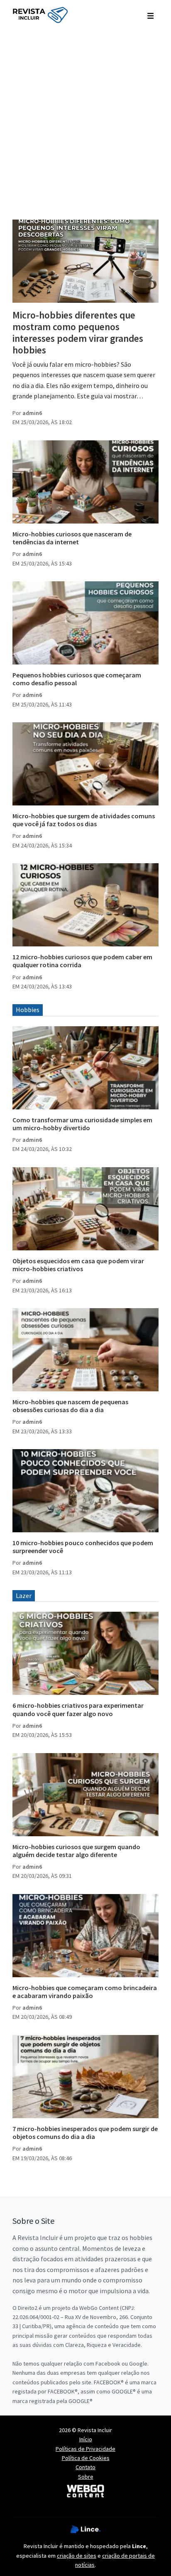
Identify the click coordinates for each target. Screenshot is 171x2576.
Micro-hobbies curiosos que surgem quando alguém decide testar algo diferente (76, 1851)
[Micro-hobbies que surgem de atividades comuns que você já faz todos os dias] (85, 764)
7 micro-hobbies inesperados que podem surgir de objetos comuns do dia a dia (85, 2133)
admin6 (32, 413)
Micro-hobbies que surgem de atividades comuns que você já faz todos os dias (84, 820)
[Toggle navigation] (150, 15)
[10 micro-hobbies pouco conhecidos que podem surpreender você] (85, 1491)
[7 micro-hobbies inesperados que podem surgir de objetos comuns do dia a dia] (85, 2077)
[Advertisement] (85, 120)
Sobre (86, 2477)
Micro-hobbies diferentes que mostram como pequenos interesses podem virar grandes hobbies (78, 332)
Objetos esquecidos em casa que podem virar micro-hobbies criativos (78, 1265)
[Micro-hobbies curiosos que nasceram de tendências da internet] (85, 482)
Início (86, 2439)
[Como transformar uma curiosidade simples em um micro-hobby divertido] (85, 1068)
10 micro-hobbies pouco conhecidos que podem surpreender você (83, 1547)
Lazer (24, 1595)
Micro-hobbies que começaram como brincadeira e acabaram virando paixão (85, 1992)
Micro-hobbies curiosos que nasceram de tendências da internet (72, 538)
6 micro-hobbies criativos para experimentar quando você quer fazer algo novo (78, 1709)
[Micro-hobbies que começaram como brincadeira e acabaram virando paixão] (85, 1936)
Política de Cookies (86, 2458)
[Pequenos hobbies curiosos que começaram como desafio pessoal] (85, 623)
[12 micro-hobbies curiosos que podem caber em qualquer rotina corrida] (85, 905)
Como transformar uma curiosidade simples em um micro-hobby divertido (82, 1124)
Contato (85, 2467)
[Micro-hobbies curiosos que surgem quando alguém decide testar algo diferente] (85, 1795)
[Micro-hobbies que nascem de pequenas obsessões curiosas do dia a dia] (85, 1350)
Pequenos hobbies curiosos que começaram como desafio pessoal (77, 679)
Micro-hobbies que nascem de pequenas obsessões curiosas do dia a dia (70, 1406)
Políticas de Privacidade (85, 2449)
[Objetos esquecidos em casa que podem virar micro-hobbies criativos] (85, 1209)
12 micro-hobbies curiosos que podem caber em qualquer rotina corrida (82, 961)
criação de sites (77, 2556)
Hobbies (28, 1010)
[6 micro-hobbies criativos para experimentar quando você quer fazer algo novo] (85, 1653)
